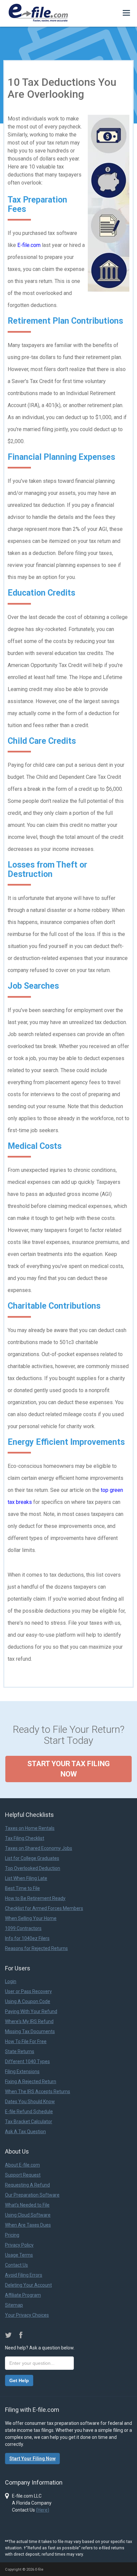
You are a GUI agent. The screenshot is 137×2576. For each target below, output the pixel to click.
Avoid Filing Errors (24, 2275)
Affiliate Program (23, 2295)
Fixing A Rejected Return (31, 2081)
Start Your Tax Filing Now (68, 1769)
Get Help (19, 2380)
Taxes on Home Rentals (30, 1828)
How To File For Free (26, 2041)
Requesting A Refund (27, 2185)
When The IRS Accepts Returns (38, 2091)
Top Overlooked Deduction (33, 1868)
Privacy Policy (19, 2245)
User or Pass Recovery (28, 1991)
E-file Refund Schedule (29, 2112)
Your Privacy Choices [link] (27, 2315)
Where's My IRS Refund (29, 2021)
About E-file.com (22, 2165)
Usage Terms (19, 2255)
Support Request (23, 2175)
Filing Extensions (22, 2071)
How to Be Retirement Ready (35, 1898)
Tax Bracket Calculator (29, 2122)
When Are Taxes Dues (28, 2225)
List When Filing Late (26, 1878)
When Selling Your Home (31, 1918)
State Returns (20, 2051)
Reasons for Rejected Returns (36, 1948)
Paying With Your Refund (31, 2011)
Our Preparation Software (32, 2195)
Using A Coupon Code (28, 2001)
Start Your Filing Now (32, 2459)
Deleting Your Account (28, 2285)
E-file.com (29, 245)
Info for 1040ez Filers (27, 1938)
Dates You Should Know (30, 2102)
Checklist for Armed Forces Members (44, 1908)
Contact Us (16, 2265)
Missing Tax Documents (30, 2031)
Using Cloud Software (28, 2215)
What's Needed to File (27, 2205)
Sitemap (14, 2305)
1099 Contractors (23, 1928)
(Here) (43, 2510)
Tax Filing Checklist (25, 1838)
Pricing (12, 2235)
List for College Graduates (32, 1858)
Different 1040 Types (27, 2061)
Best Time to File (22, 1888)
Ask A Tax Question (25, 2132)
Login (11, 1981)
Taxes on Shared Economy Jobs (39, 1848)
